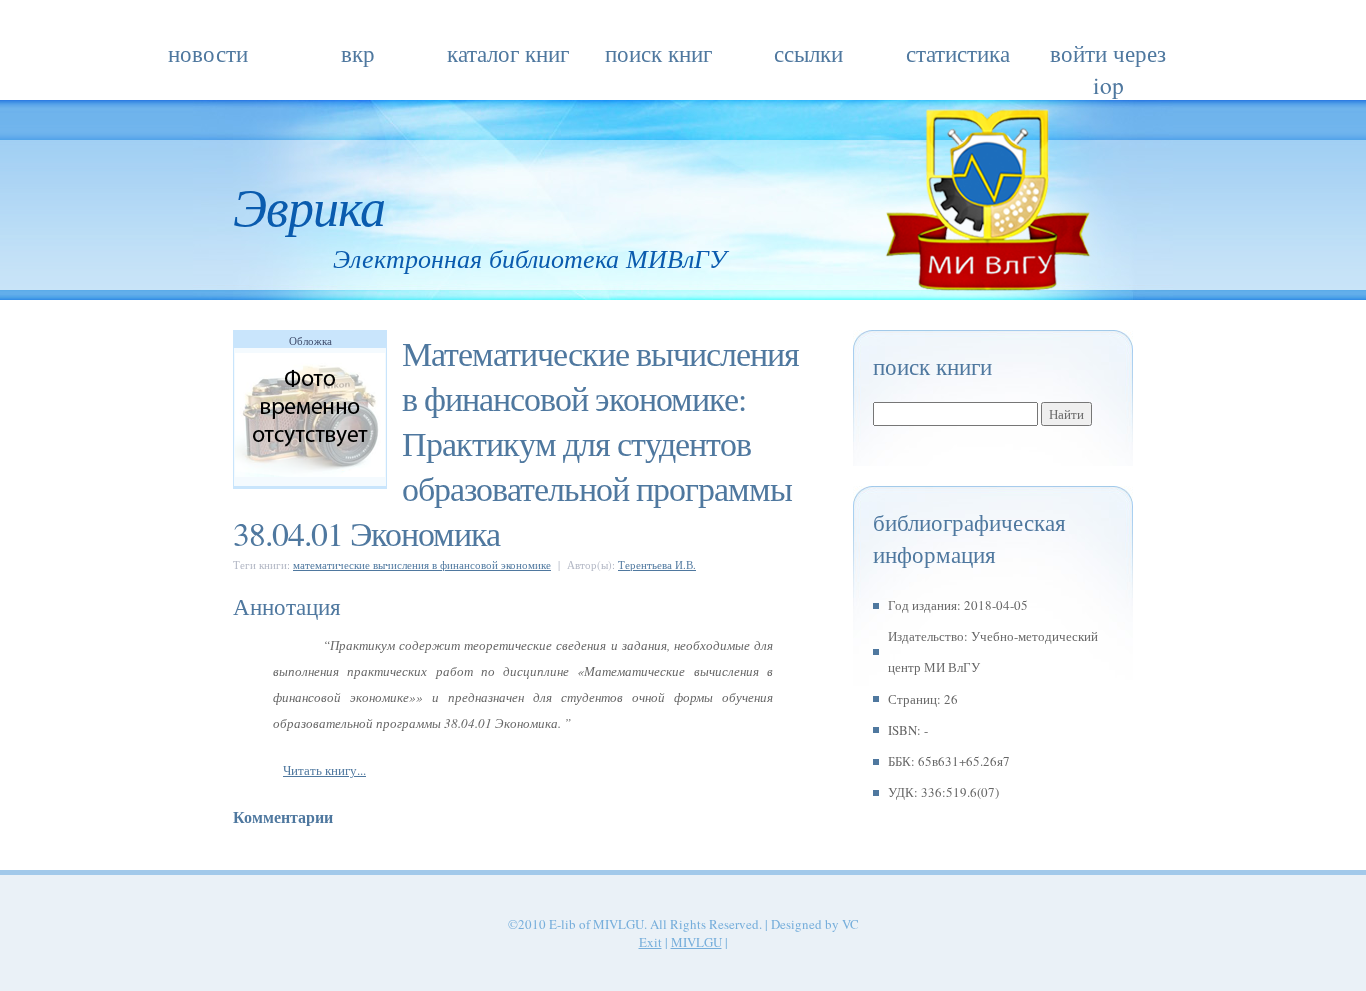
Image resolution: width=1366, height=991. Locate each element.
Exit (650, 942)
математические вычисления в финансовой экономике (422, 565)
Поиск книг (658, 53)
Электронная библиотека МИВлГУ (530, 257)
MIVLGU (696, 942)
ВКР (358, 53)
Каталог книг (508, 53)
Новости (208, 53)
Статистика (958, 53)
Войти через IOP (1108, 56)
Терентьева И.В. (657, 565)
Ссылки (808, 53)
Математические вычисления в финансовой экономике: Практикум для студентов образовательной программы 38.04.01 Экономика (516, 442)
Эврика (309, 205)
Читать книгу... (324, 770)
